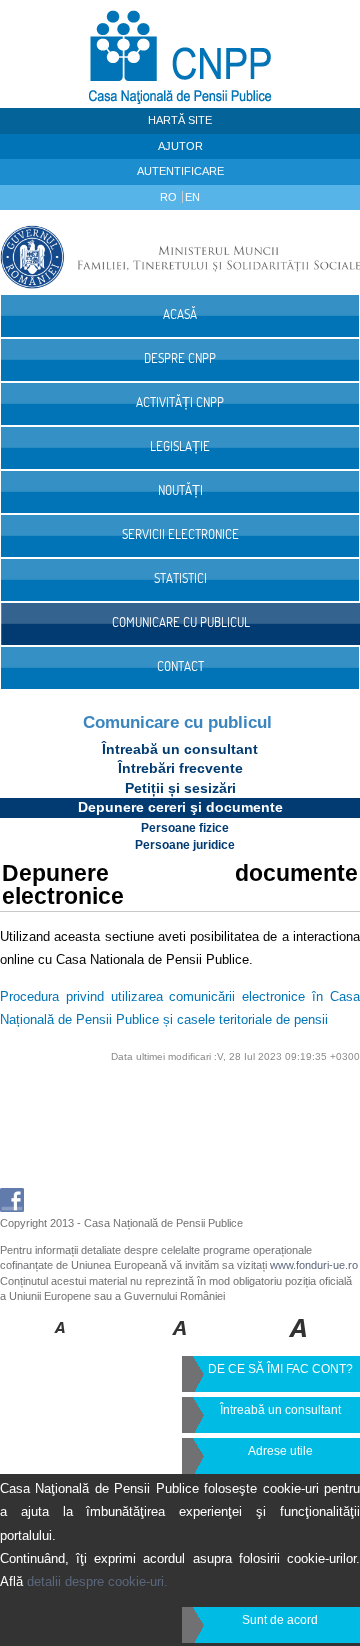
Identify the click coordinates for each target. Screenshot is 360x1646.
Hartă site (180, 120)
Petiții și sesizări (180, 788)
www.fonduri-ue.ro (314, 1265)
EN (192, 197)
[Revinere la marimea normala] (60, 1342)
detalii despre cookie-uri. (97, 1581)
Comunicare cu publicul (177, 722)
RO (170, 197)
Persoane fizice (185, 828)
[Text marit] (180, 1342)
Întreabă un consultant (180, 749)
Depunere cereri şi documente (180, 807)
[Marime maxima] (299, 1342)
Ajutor (180, 146)
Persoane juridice (185, 845)
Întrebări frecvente (180, 768)
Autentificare (180, 171)
